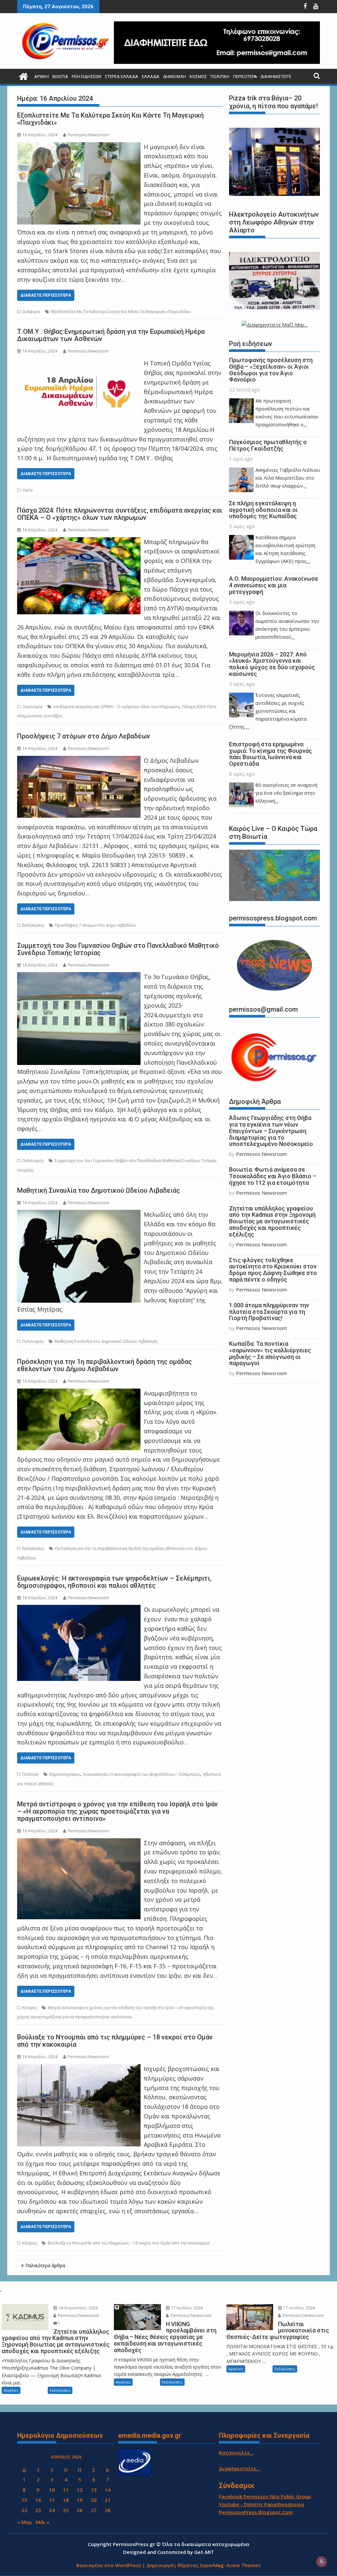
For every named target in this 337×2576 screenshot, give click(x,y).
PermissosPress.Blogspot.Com (256, 2512)
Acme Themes (244, 2565)
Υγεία (27, 490)
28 (108, 2510)
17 (52, 2500)
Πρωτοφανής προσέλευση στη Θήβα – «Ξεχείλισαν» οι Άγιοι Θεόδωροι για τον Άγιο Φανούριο (271, 370)
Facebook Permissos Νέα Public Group (265, 2496)
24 (52, 2510)
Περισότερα (245, 77)
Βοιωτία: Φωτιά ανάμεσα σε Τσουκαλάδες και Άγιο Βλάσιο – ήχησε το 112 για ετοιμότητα (273, 1176)
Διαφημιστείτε (276, 77)
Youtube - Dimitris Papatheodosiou (261, 2504)
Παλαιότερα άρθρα (45, 2265)
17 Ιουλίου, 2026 (186, 2308)
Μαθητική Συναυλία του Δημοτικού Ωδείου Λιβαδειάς (99, 1190)
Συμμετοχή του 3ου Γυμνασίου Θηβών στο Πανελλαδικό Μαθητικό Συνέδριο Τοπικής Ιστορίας (118, 949)
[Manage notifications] (322, 2562)
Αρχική (41, 77)
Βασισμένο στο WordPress (109, 2565)
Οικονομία (32, 707)
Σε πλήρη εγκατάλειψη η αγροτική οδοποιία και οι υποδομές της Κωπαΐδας (263, 510)
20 (94, 2500)
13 (94, 2490)
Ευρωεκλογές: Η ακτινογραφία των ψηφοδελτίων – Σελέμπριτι (142, 1774)
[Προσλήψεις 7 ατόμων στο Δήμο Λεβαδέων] (79, 760)
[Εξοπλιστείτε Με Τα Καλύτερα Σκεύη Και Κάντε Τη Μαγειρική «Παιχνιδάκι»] (79, 147)
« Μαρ (25, 2522)
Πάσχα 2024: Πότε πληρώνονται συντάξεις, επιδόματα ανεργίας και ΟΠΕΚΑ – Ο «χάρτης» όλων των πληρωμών (120, 514)
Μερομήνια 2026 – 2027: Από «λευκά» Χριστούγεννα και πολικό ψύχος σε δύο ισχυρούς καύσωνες (272, 664)
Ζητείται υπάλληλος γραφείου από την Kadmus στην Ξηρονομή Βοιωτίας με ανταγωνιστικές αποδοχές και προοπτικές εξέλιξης (272, 1221)
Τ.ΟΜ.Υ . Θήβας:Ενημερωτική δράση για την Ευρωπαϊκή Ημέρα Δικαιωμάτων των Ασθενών (111, 335)
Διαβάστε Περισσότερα (46, 295)
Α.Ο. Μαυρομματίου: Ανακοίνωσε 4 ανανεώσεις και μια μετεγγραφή (274, 585)
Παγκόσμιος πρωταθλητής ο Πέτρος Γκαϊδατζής (268, 445)
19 (80, 2500)
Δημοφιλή (174, 77)
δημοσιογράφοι (65, 1774)
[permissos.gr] (24, 76)
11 (66, 2490)
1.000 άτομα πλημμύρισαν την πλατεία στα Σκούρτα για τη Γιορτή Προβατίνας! (269, 1312)
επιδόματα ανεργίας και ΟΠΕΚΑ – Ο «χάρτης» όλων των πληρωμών (116, 707)
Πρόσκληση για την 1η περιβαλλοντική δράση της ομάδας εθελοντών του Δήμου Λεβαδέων (104, 1365)
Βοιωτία (60, 77)
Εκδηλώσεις (33, 925)
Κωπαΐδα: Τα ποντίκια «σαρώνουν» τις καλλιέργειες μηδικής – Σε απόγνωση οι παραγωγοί (270, 1353)
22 (24, 2510)
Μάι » (43, 2522)
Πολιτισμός (33, 1161)
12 (80, 2490)
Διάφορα (31, 312)
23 (38, 2510)
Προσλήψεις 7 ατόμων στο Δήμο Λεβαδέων (84, 736)
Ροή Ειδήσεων (87, 77)
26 (80, 2510)
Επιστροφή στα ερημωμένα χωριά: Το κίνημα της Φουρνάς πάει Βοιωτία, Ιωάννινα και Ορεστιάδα (271, 754)
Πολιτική (220, 77)
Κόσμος (198, 77)
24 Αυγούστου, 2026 (78, 2308)
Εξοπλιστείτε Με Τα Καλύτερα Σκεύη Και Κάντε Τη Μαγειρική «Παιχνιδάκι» (110, 119)
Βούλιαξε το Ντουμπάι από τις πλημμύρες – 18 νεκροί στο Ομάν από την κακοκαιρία (115, 2041)
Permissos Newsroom (88, 135)
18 (66, 2500)
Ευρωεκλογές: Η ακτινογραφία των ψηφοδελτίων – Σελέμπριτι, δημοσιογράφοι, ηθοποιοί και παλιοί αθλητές (114, 1582)
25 (66, 2510)
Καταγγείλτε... (236, 2453)
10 (52, 2490)
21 (108, 2500)
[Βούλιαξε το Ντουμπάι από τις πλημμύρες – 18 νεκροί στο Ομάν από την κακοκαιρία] (79, 2069)
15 (24, 2500)
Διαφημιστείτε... (239, 2468)
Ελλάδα (151, 77)
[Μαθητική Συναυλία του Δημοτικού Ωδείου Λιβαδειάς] (79, 1214)
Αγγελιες (11, 2390)
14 (108, 2490)
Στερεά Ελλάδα (122, 77)
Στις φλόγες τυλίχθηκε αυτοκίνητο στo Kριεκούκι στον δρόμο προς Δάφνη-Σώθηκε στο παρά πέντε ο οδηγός (273, 1270)
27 (94, 2510)
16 (38, 2500)
